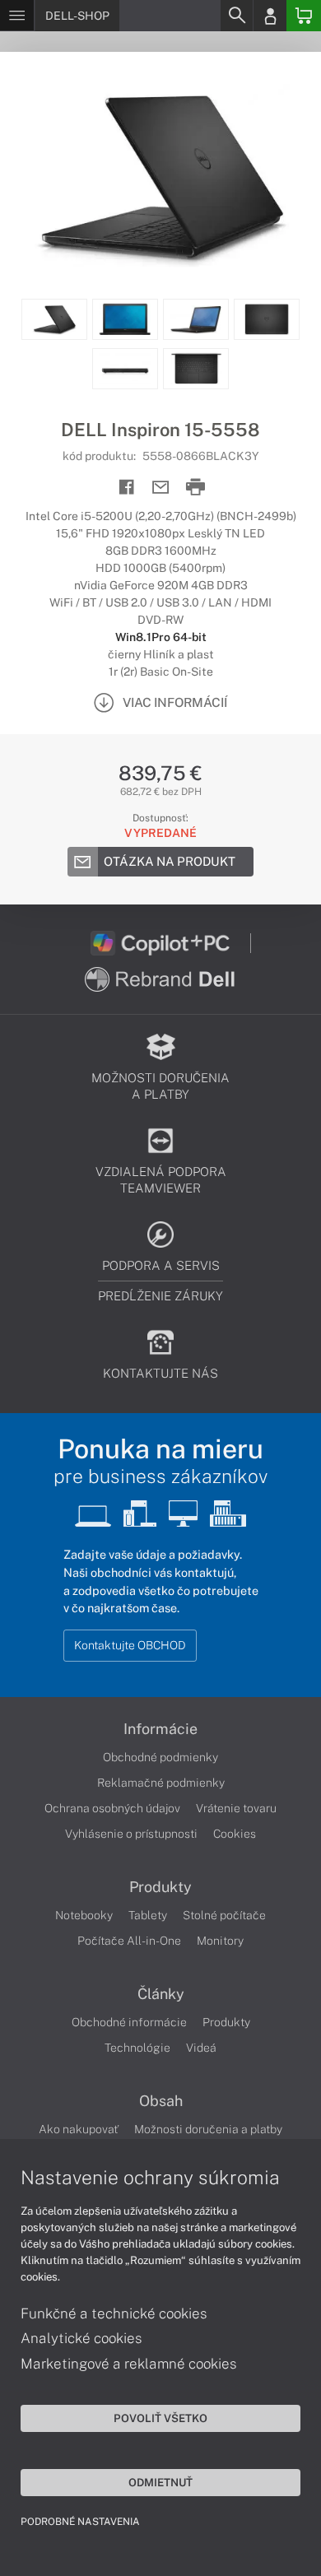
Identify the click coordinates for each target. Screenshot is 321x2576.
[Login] (270, 16)
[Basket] (304, 16)
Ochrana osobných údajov (112, 1808)
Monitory (220, 1941)
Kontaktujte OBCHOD (130, 1645)
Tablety (148, 1915)
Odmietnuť (160, 2482)
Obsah (161, 2101)
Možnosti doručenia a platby (208, 2129)
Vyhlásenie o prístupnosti (131, 1834)
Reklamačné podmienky (161, 1783)
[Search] (236, 16)
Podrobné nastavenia (80, 2522)
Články (161, 1994)
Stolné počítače (224, 1915)
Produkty (160, 1887)
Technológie (137, 2048)
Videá (201, 2048)
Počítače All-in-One (129, 1941)
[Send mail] (161, 488)
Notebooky (84, 1915)
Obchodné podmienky (160, 1757)
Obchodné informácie (129, 2022)
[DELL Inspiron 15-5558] (160, 175)
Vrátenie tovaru (236, 1808)
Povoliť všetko (160, 2418)
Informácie (160, 1729)
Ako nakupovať (79, 2129)
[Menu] (17, 16)
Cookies (235, 1834)
